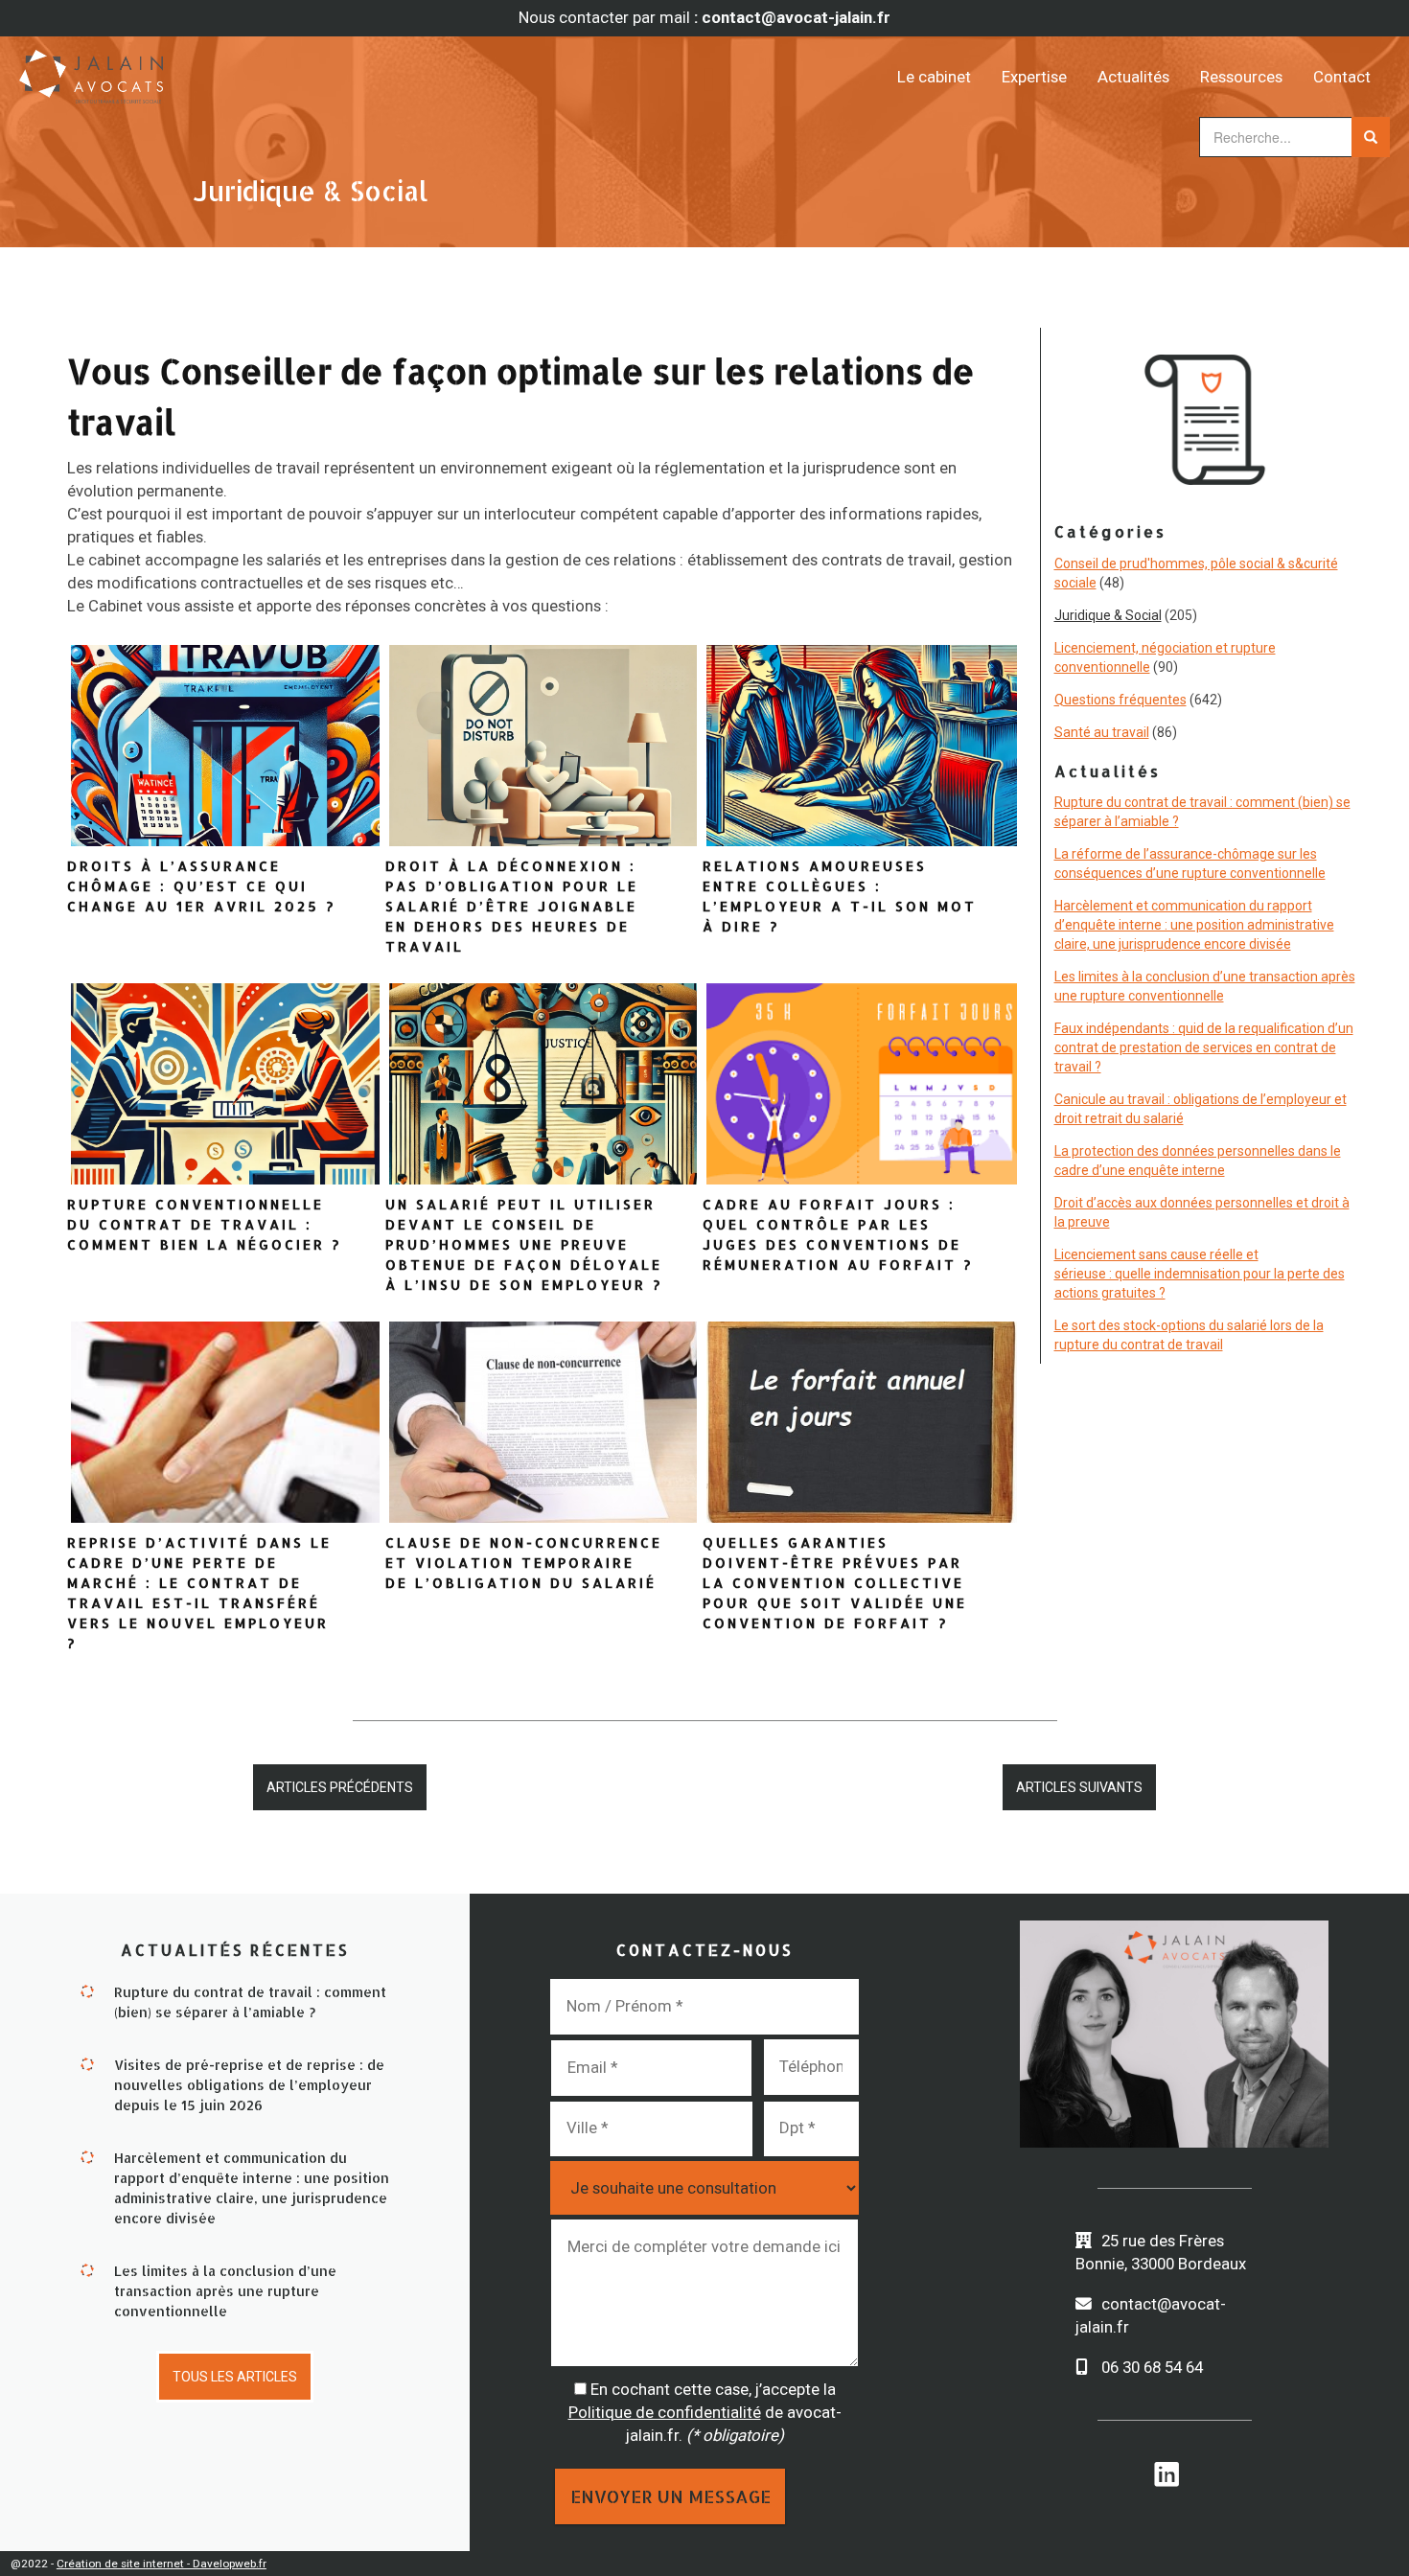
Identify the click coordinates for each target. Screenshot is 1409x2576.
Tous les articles (235, 2377)
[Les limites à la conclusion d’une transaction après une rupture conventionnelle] (87, 2268)
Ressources (1241, 77)
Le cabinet (934, 77)
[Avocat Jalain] (191, 70)
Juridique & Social (1108, 615)
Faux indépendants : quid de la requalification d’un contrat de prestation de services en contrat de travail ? (1204, 1047)
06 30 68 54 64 (1152, 2367)
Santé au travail (1102, 732)
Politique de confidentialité (665, 2412)
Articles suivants (1079, 1787)
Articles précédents (340, 1787)
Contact (1342, 77)
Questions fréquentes (1120, 700)
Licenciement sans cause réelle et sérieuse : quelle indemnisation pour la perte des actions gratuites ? (1200, 1274)
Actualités (1133, 77)
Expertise (1034, 77)
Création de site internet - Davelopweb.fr (162, 2564)
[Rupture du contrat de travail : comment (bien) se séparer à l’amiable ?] (87, 1989)
